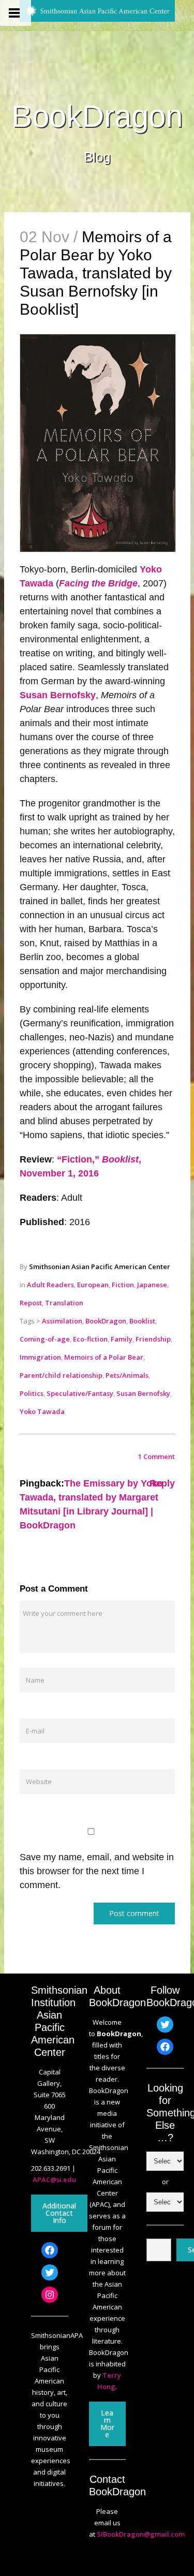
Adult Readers (50, 1285)
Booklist (142, 1321)
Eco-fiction (90, 1339)
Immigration (40, 1357)
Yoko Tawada (42, 1411)
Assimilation (62, 1321)
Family (122, 1339)
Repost (31, 1303)
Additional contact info (59, 2213)
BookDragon (97, 116)
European (93, 1285)
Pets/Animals (127, 1375)
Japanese (152, 1285)
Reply (162, 1483)
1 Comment (156, 1456)
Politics (32, 1393)
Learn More (107, 2424)
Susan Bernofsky (58, 695)
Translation (64, 1303)
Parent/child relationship (61, 1375)
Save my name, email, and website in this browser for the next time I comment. (97, 1871)
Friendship (153, 1339)
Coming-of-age (45, 1339)
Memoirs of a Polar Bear (104, 1357)
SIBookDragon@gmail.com (141, 2534)
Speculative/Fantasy (80, 1393)
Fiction (123, 1285)
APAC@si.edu (54, 2180)
